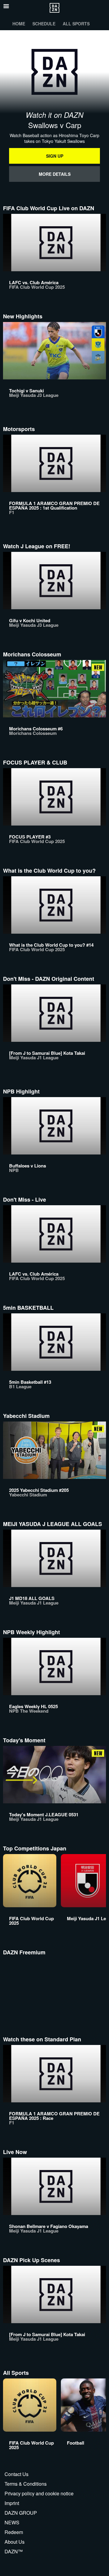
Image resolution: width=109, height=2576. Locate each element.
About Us (15, 2542)
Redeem (14, 2532)
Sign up (55, 156)
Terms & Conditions (26, 2484)
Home (19, 24)
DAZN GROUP (21, 2513)
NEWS (12, 2522)
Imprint (12, 2503)
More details (55, 174)
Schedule (44, 24)
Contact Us (17, 2474)
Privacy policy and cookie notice (39, 2493)
